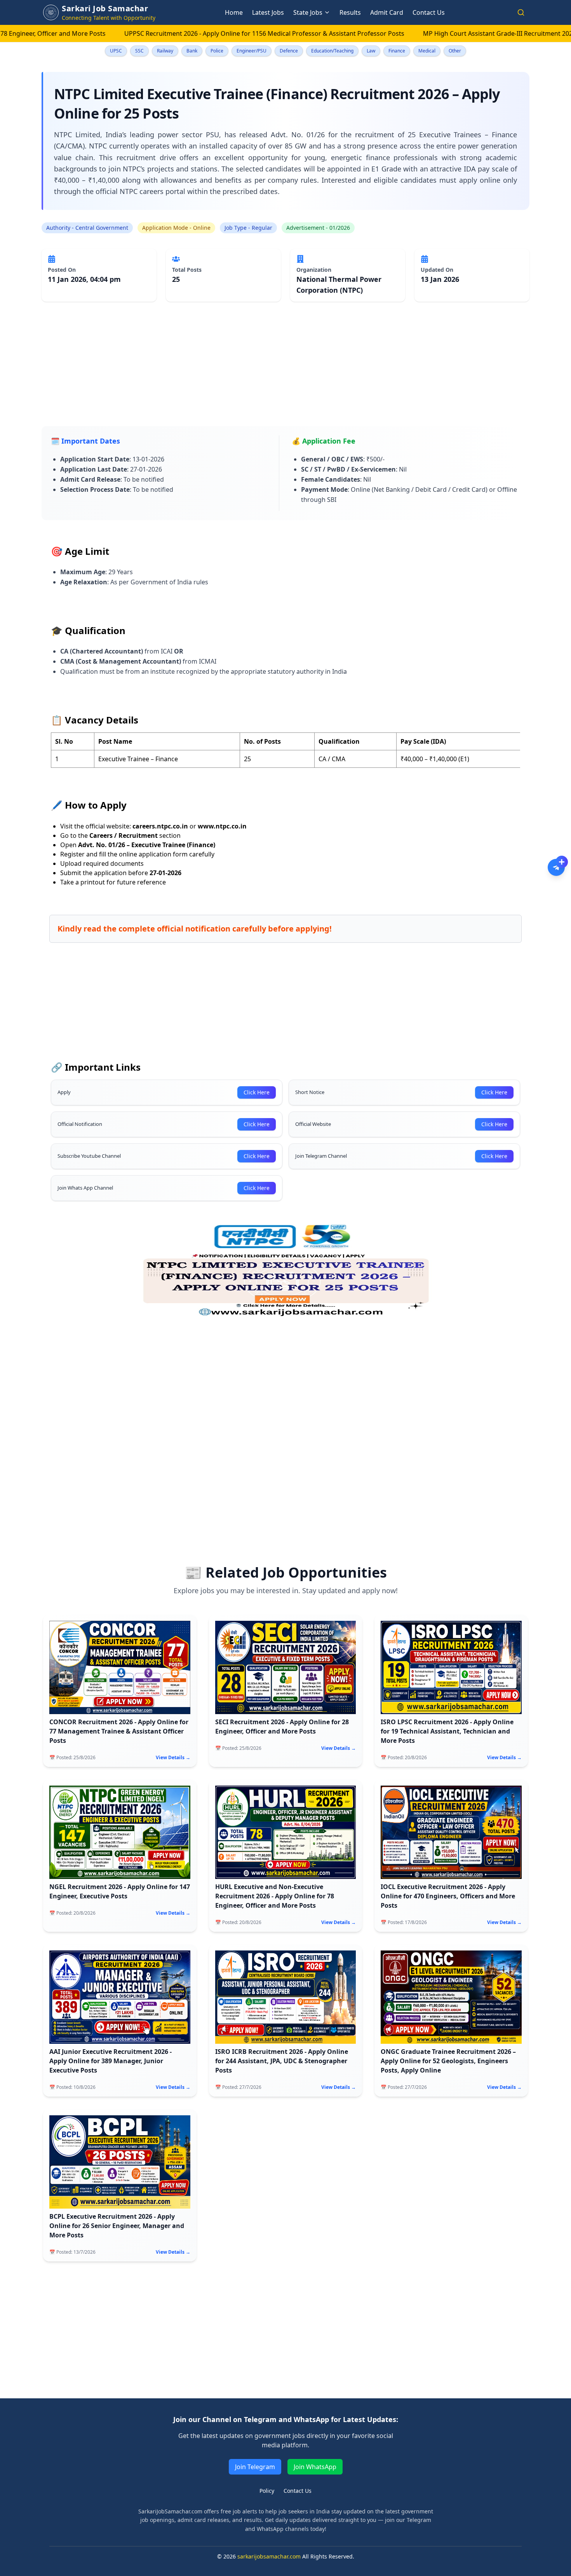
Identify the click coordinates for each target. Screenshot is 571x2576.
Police (217, 51)
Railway (165, 51)
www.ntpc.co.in (222, 826)
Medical (427, 51)
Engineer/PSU (252, 51)
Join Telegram (255, 2467)
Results (350, 12)
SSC (139, 51)
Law (371, 51)
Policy (267, 2491)
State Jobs (308, 12)
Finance (397, 51)
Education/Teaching (332, 51)
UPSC (116, 51)
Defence (289, 51)
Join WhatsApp (315, 2467)
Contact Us (429, 12)
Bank (192, 51)
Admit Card (387, 12)
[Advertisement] (275, 372)
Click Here (257, 1092)
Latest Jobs (268, 12)
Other (455, 51)
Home (234, 12)
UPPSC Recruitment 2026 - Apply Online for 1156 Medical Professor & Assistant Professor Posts (189, 33)
